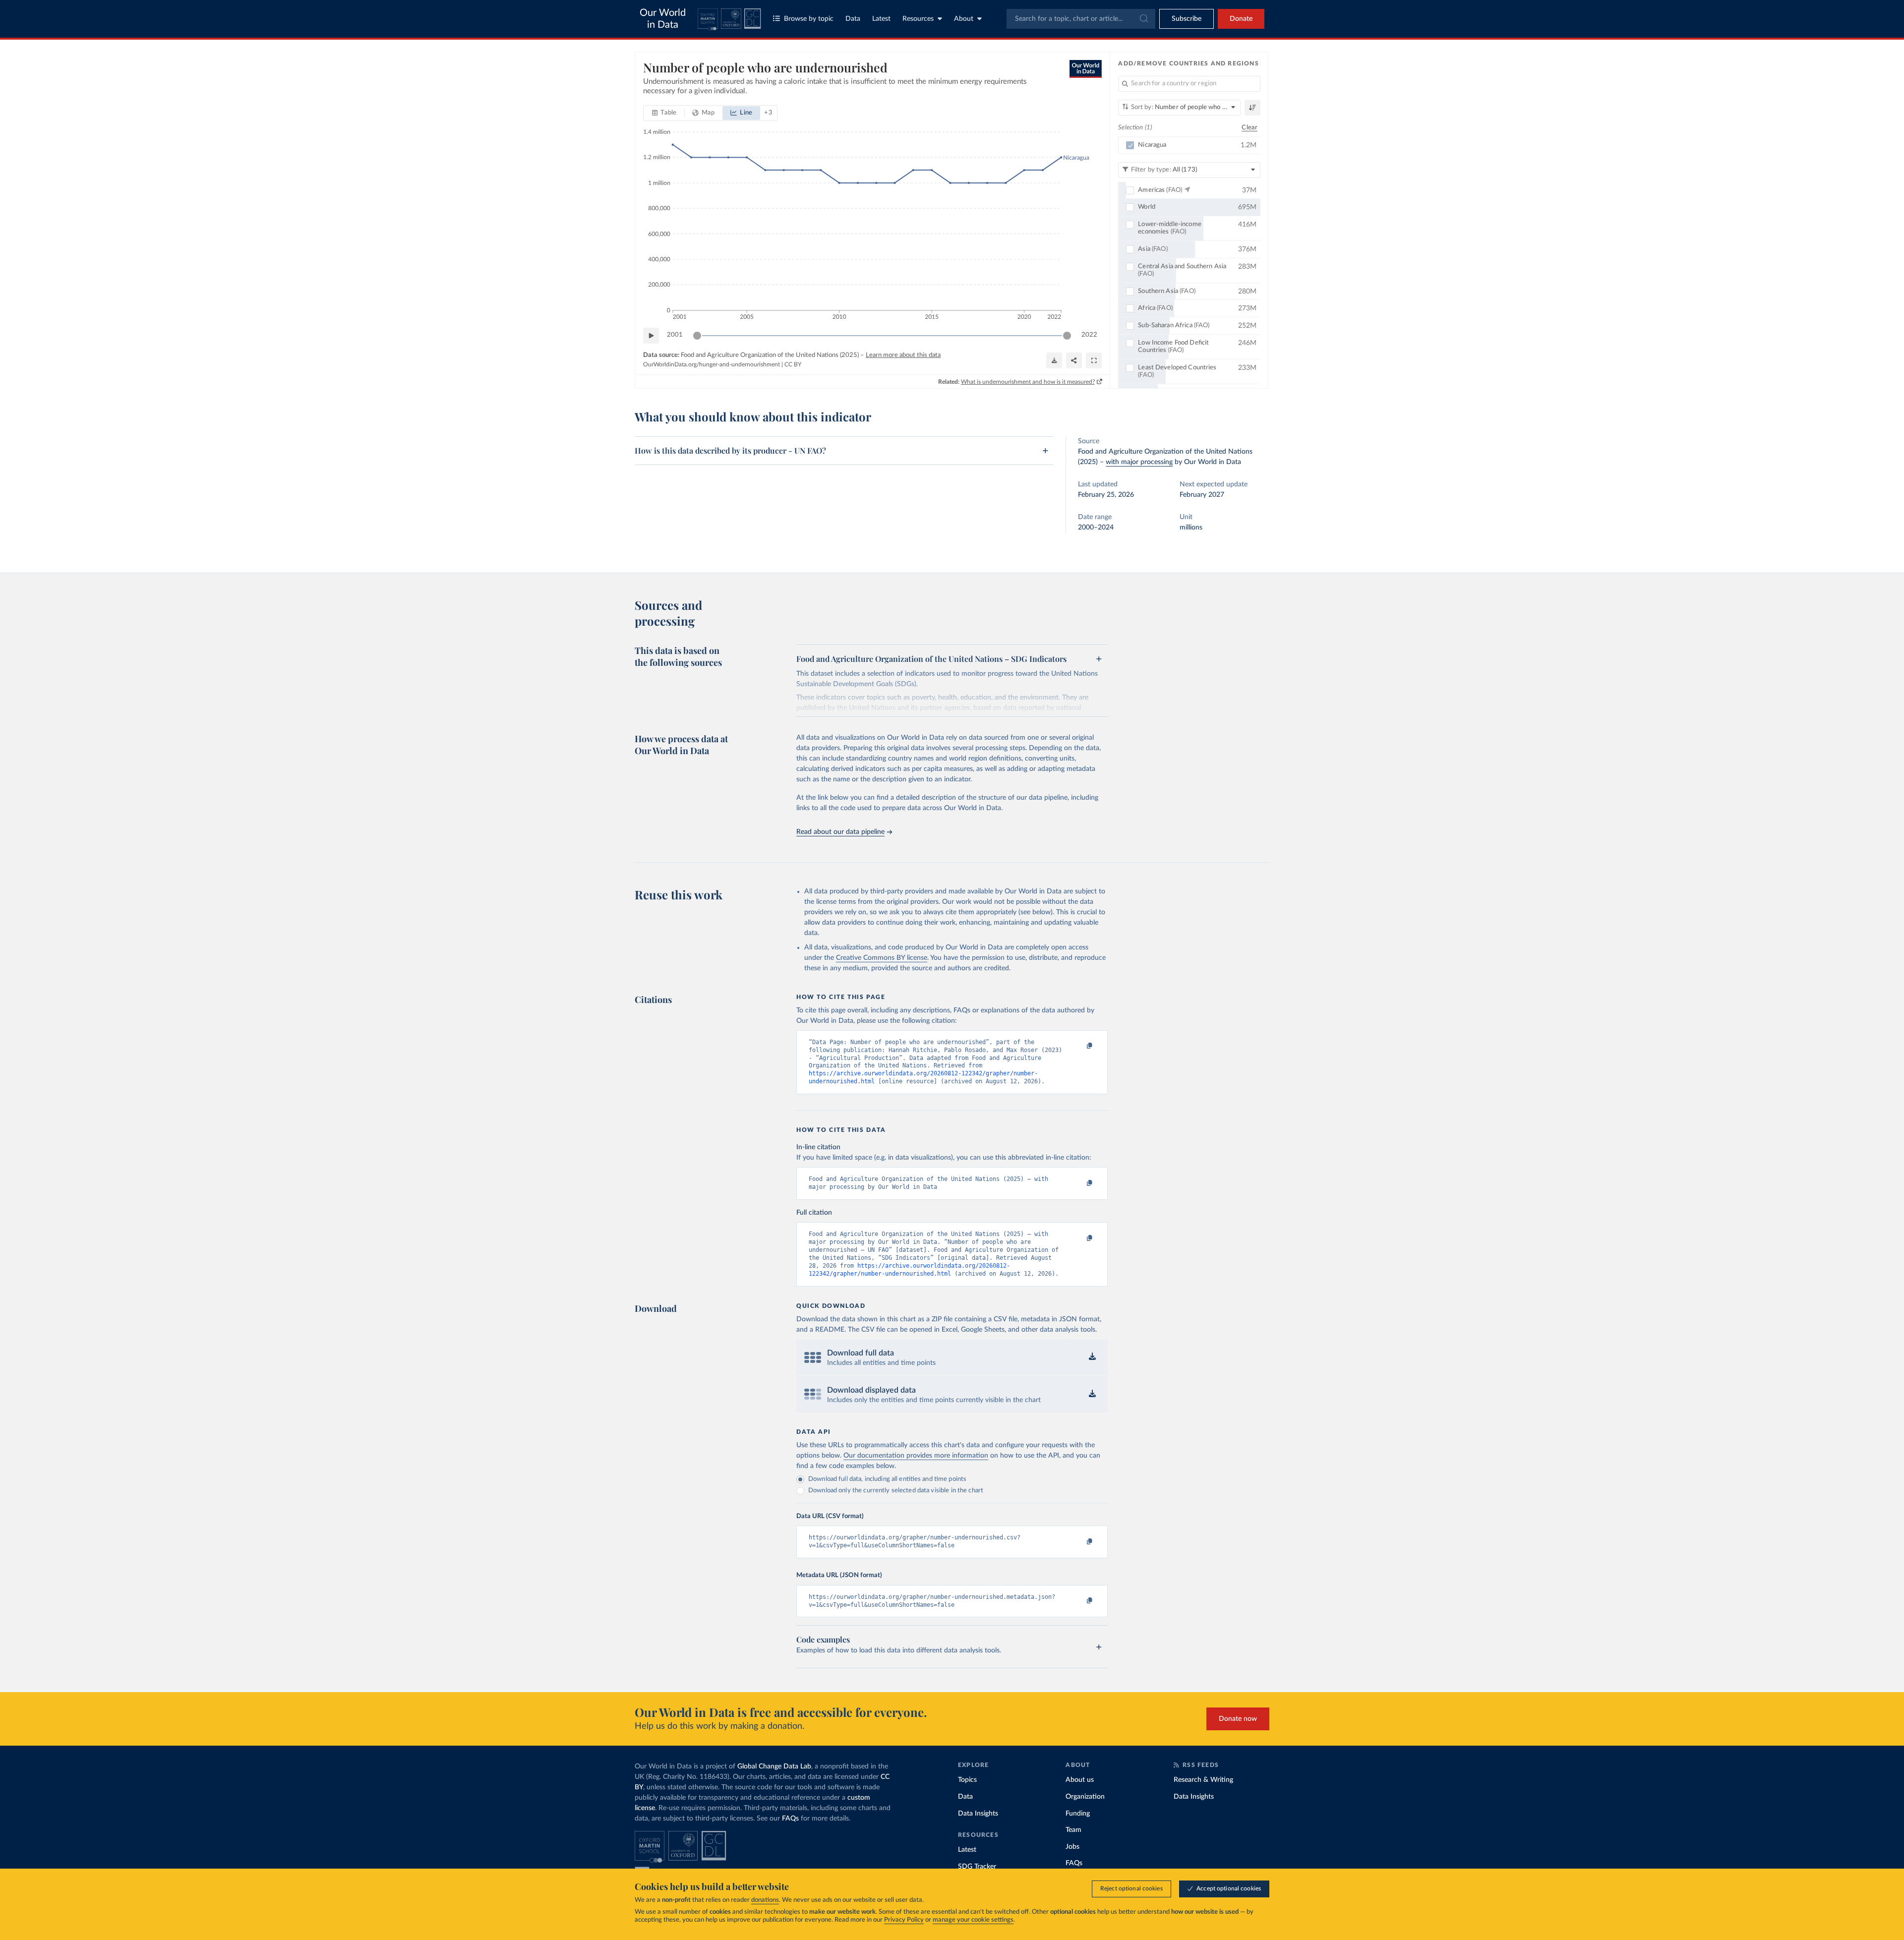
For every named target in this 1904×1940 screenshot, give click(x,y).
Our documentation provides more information (916, 1456)
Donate (1241, 19)
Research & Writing (1203, 1780)
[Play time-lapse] (651, 336)
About (964, 19)
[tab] (664, 113)
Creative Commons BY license (882, 958)
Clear (1249, 128)
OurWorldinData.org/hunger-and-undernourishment (712, 364)
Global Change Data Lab (774, 1766)
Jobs (1072, 1847)
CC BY (793, 364)
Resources (918, 19)
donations (765, 1900)
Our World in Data (663, 19)
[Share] (1074, 360)
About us (1080, 1780)
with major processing (1139, 462)
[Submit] (1143, 19)
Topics (967, 1780)
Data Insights (978, 1814)
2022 (1089, 335)
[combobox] (1081, 19)
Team (1073, 1830)
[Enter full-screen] (1094, 360)
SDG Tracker (977, 1867)
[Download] (1054, 360)
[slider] (697, 336)
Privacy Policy (904, 1920)
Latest (881, 19)
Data (853, 19)
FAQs (790, 1819)
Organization (1085, 1797)
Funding (1078, 1814)
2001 (675, 335)
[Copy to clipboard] (1079, 1047)
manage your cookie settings (973, 1920)
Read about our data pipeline (840, 832)
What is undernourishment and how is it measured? (1028, 382)
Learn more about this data (903, 355)
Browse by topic (809, 19)
